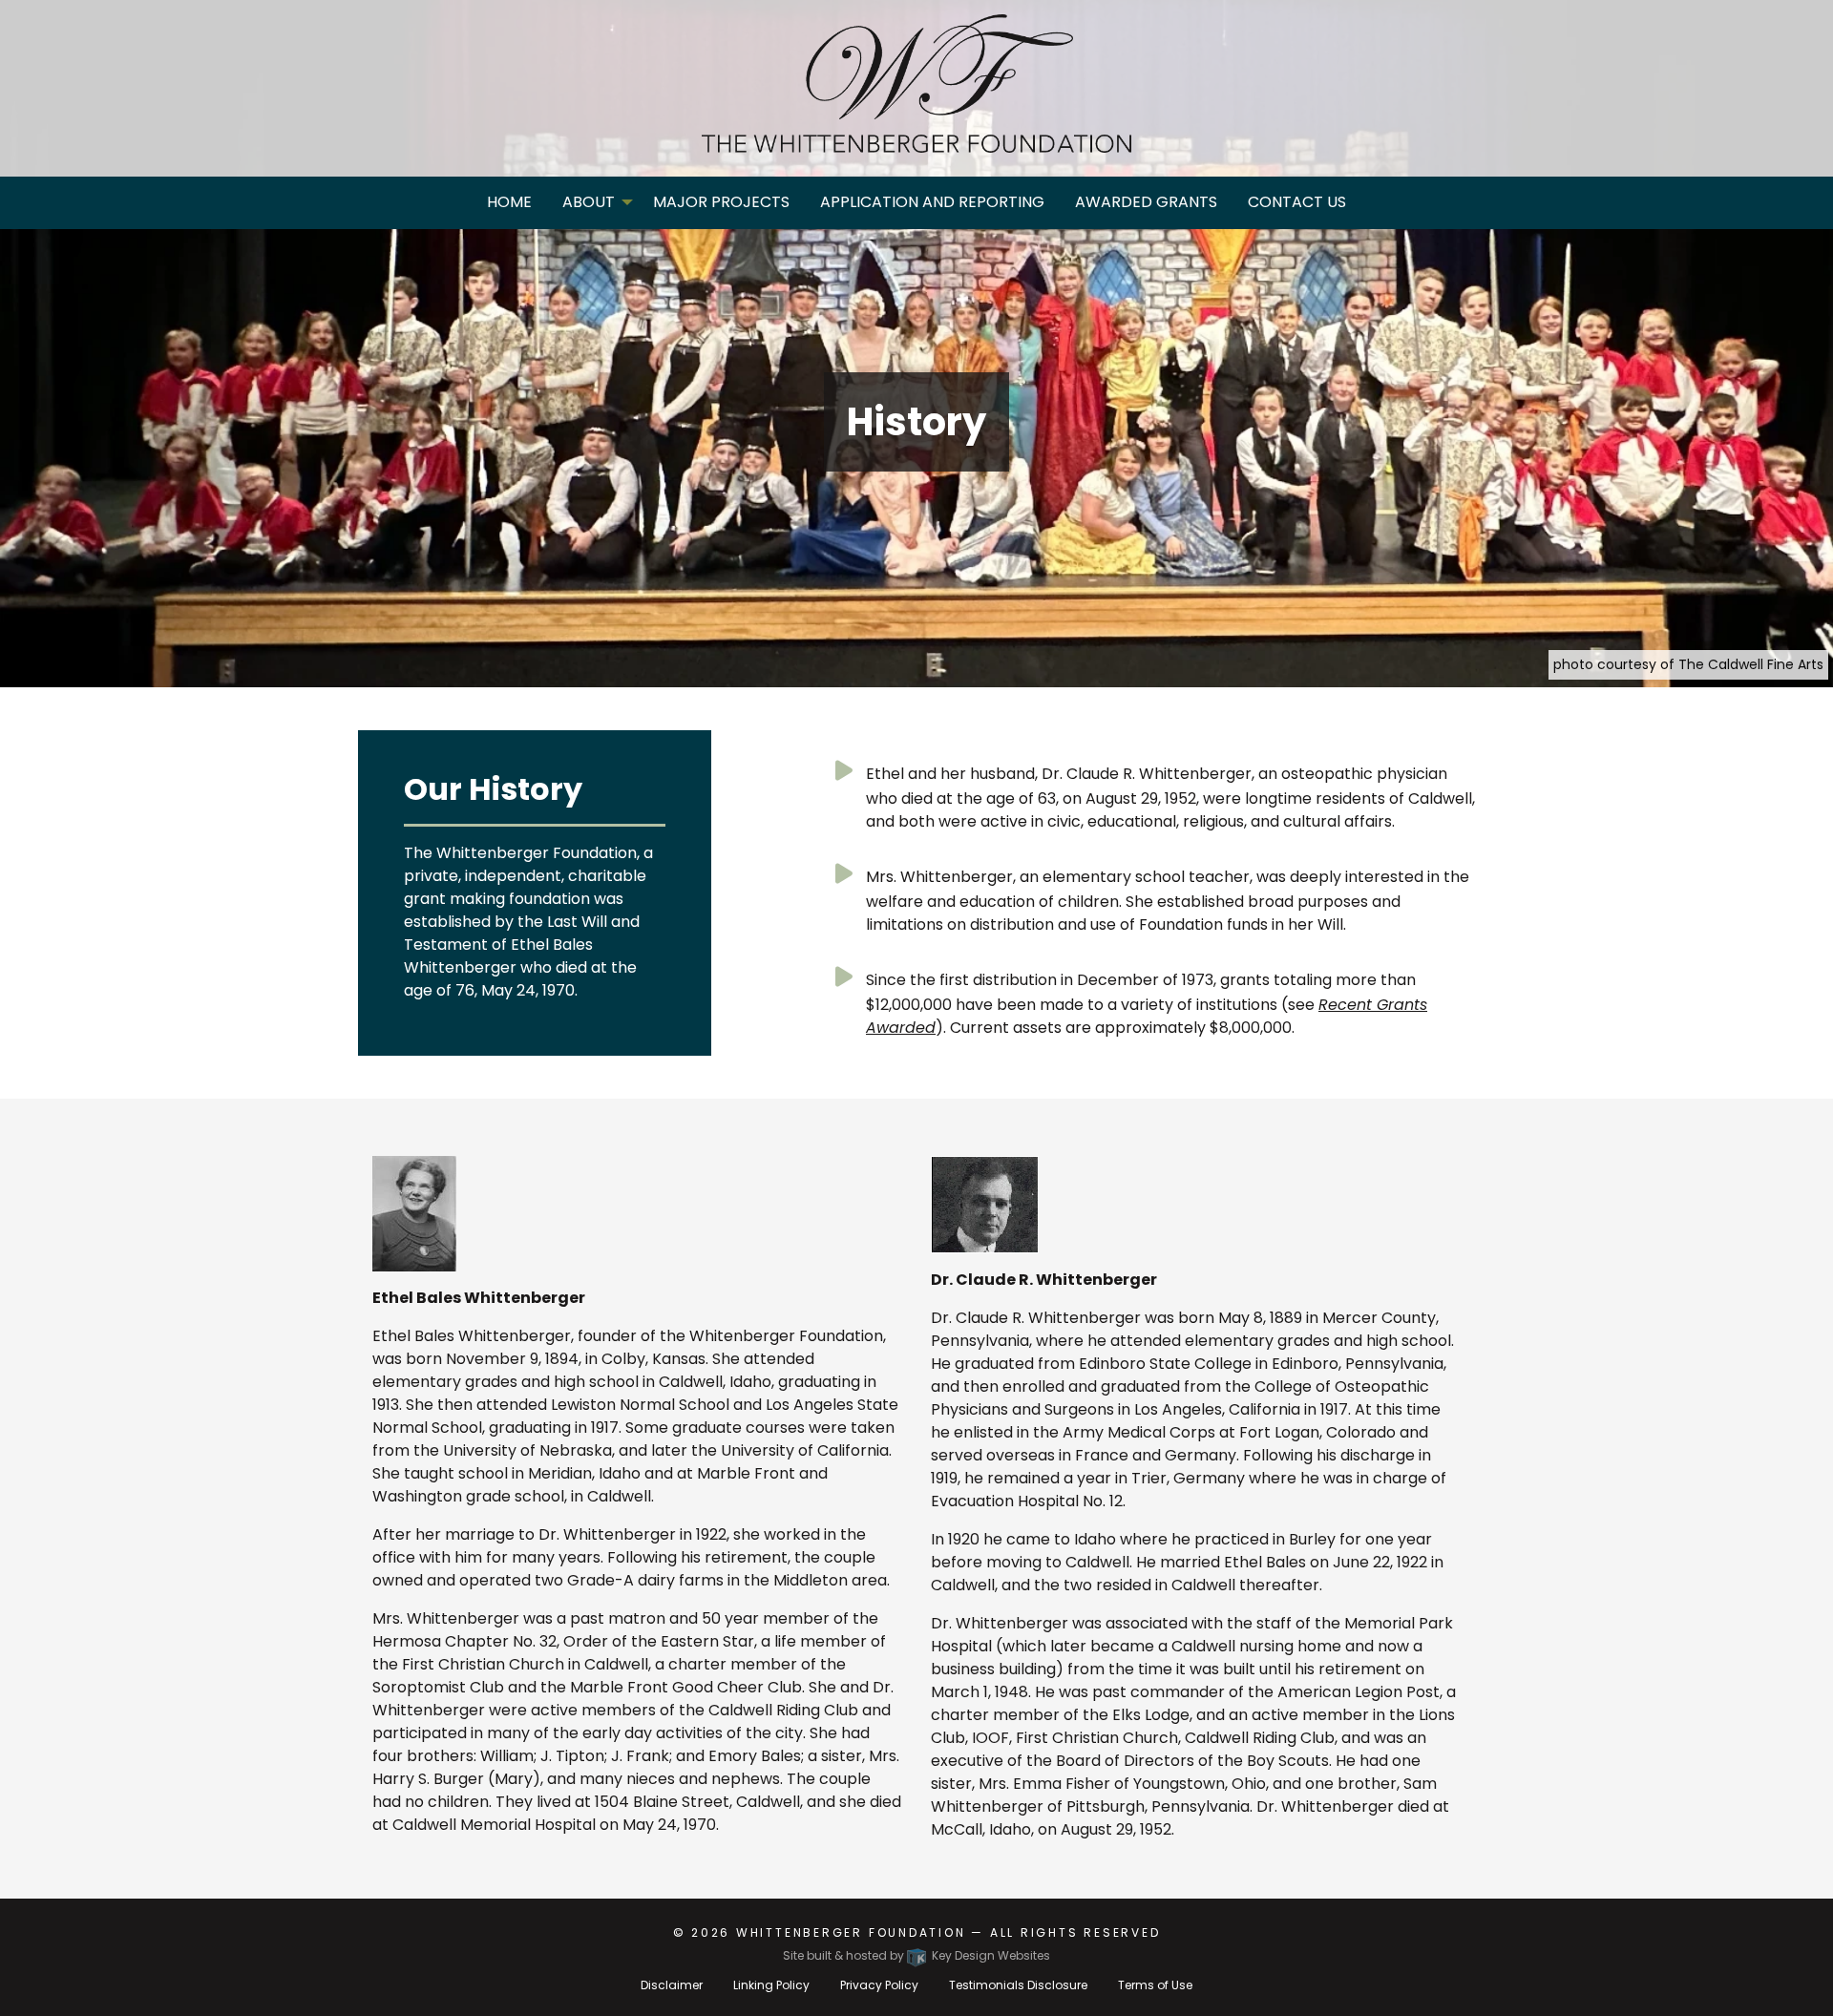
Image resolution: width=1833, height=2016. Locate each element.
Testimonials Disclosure (1018, 1985)
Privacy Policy (879, 1985)
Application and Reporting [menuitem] (932, 202)
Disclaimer (672, 1985)
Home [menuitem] (509, 202)
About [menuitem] (589, 202)
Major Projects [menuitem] (721, 202)
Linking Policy (771, 1985)
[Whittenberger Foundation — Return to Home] (916, 84)
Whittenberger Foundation (851, 1932)
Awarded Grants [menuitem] (1146, 202)
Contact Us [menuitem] (1297, 202)
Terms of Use (1155, 1985)
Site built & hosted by (916, 1955)
